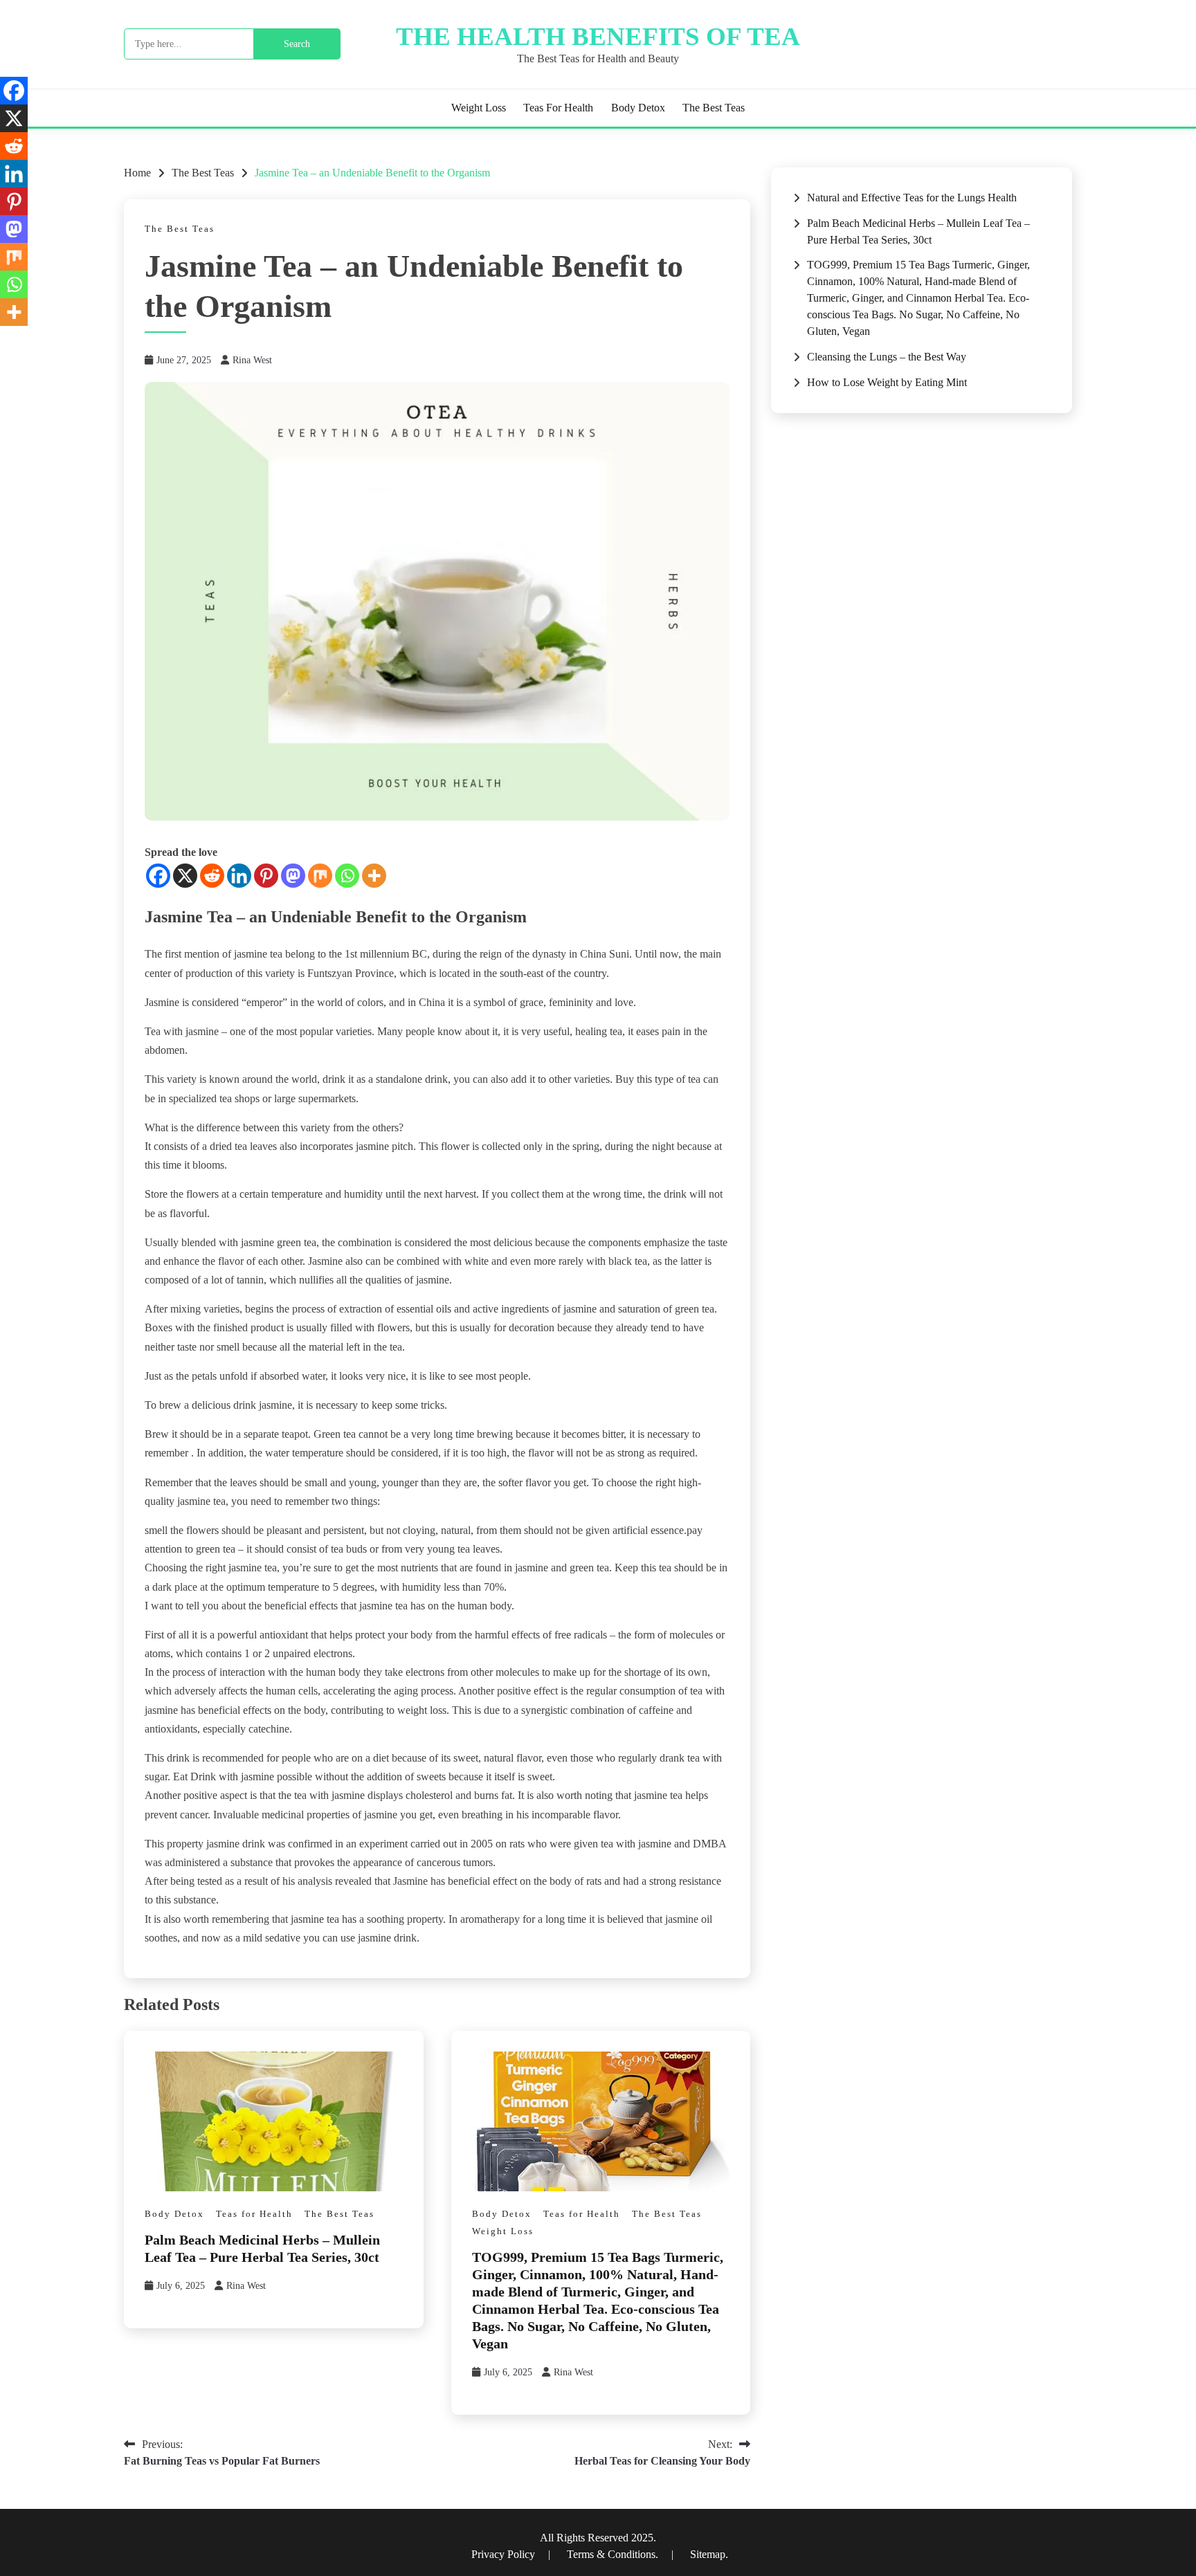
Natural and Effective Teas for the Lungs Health (912, 198)
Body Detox (638, 108)
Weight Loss (479, 108)
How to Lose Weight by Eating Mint (887, 382)
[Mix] (320, 876)
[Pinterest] (266, 876)
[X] (185, 876)
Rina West (252, 360)
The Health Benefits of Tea (598, 36)
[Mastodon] (293, 876)
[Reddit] (212, 876)
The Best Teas (714, 108)
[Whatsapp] (347, 876)
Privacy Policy (505, 2554)
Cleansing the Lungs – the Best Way (887, 357)
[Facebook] (158, 876)
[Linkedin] (239, 876)
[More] (374, 876)
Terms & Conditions (611, 2554)
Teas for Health (558, 108)
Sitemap (708, 2554)
